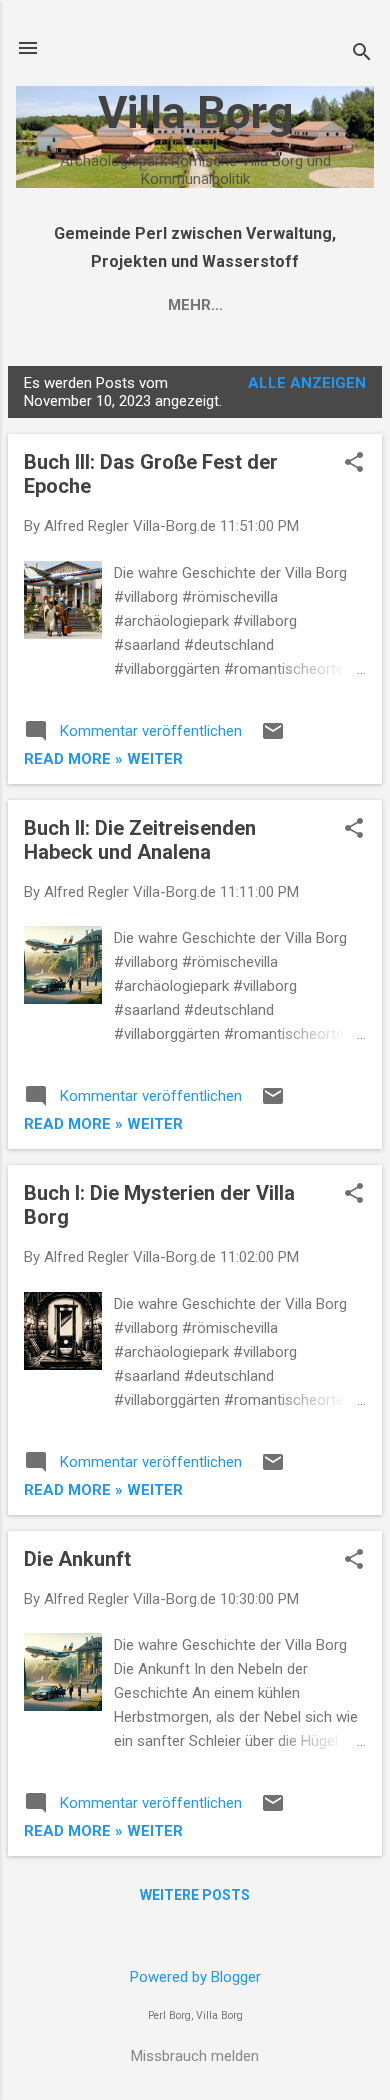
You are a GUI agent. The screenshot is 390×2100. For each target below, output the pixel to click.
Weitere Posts (195, 1895)
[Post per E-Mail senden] (273, 738)
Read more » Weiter (103, 759)
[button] (354, 464)
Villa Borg (195, 112)
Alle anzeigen (307, 383)
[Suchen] (362, 54)
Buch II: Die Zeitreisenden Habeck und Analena (140, 840)
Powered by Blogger (195, 1977)
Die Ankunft (77, 1559)
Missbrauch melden (195, 2056)
